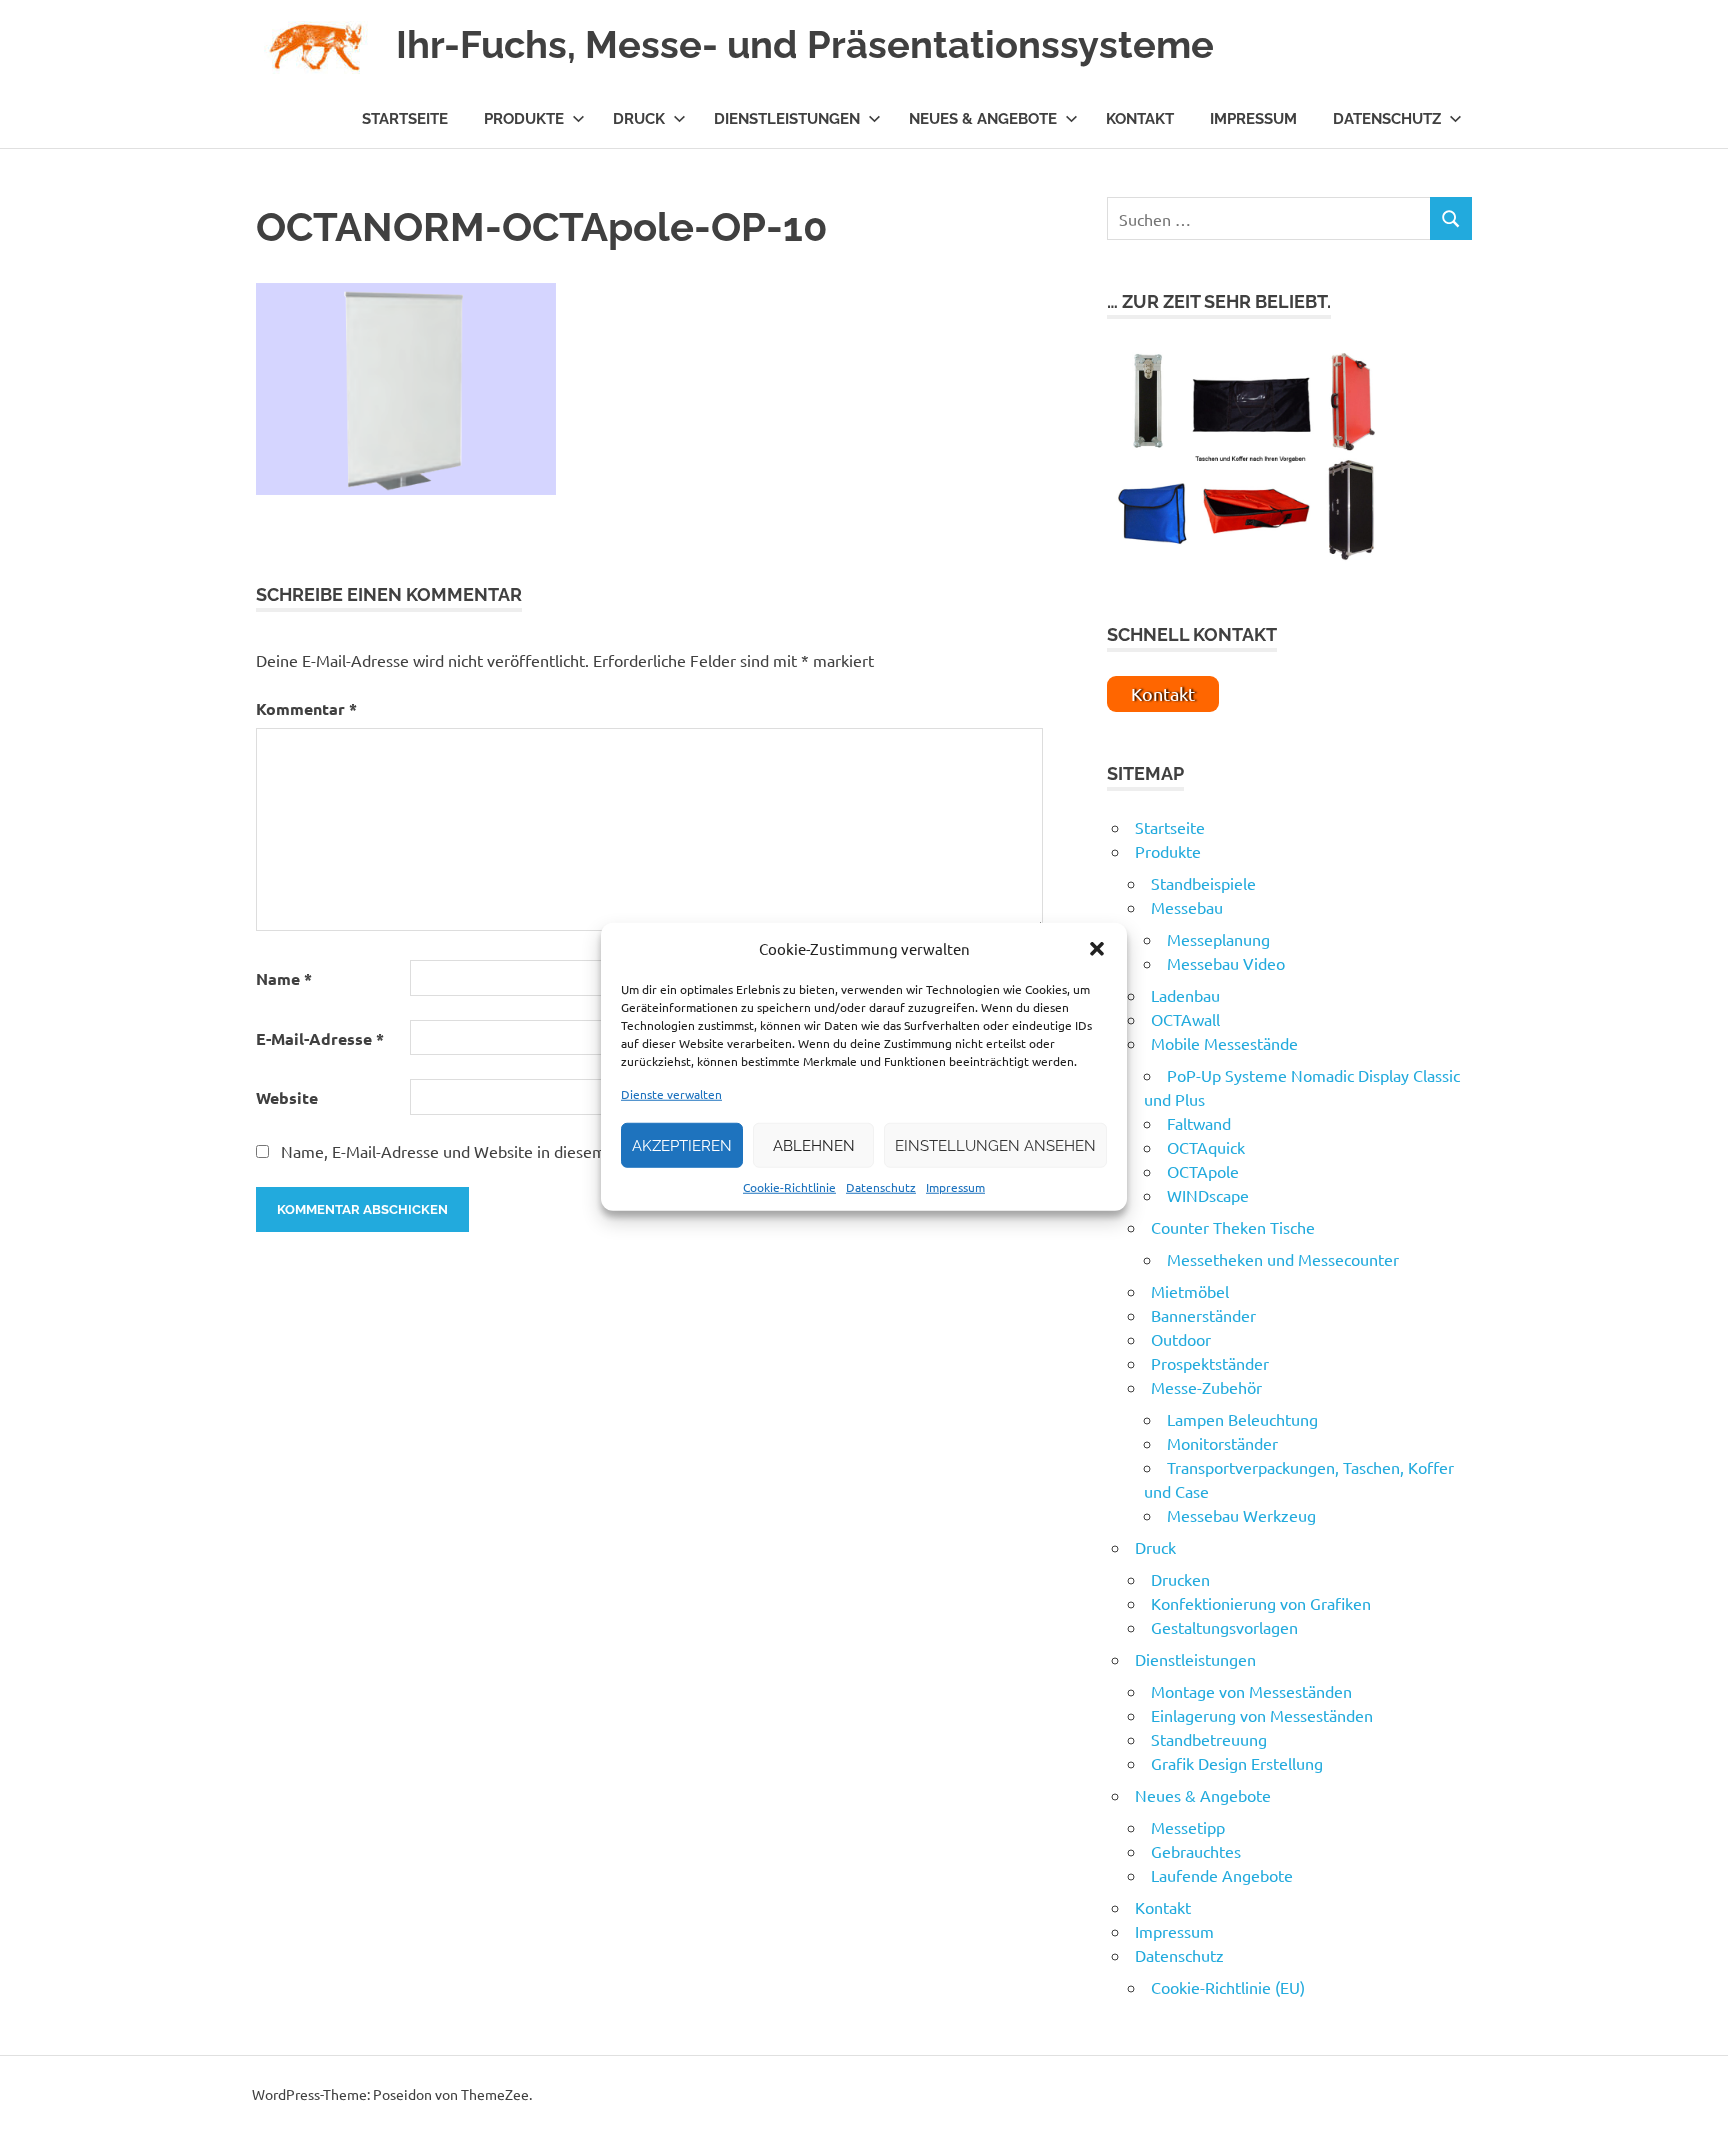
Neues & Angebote (983, 119)
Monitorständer (1222, 1443)
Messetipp (1188, 1827)
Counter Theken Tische (1233, 1227)
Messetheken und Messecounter (1283, 1259)
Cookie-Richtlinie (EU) (1228, 1987)
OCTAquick (1206, 1147)
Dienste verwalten (671, 1094)
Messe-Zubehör (1206, 1387)
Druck (639, 119)
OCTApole (1203, 1171)
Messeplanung (1218, 939)
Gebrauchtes (1196, 1851)
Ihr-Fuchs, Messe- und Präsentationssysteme (805, 44)
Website (287, 1097)
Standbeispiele (1203, 883)
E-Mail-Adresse (320, 1038)
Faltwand (1199, 1123)
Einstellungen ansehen (995, 1145)
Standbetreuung (1209, 1739)
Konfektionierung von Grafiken (1261, 1603)
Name (284, 978)
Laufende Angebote (1222, 1875)
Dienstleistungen (787, 119)
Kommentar (306, 708)
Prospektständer (1210, 1363)
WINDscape (1208, 1195)
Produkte (524, 119)
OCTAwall (1185, 1019)
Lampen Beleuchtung (1242, 1419)
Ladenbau (1185, 995)
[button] (1097, 949)
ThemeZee (495, 2094)
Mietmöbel (1190, 1291)
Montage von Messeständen (1251, 1691)
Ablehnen (814, 1145)
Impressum (955, 1187)
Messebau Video (1226, 963)
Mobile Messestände (1224, 1043)
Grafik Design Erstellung (1237, 1763)
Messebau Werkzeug (1241, 1515)
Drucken (1180, 1579)
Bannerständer (1203, 1315)
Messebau (1187, 907)
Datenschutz (881, 1187)
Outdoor (1181, 1339)
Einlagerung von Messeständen (1262, 1715)
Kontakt (1140, 119)
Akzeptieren (682, 1145)
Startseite (405, 119)
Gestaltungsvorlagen (1224, 1627)
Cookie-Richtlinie (789, 1187)
